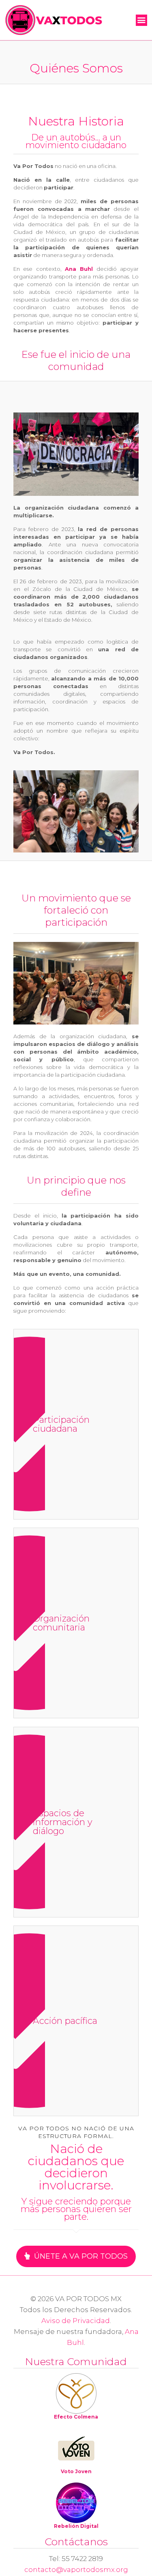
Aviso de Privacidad (76, 2321)
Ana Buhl (79, 269)
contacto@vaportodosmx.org (76, 2570)
